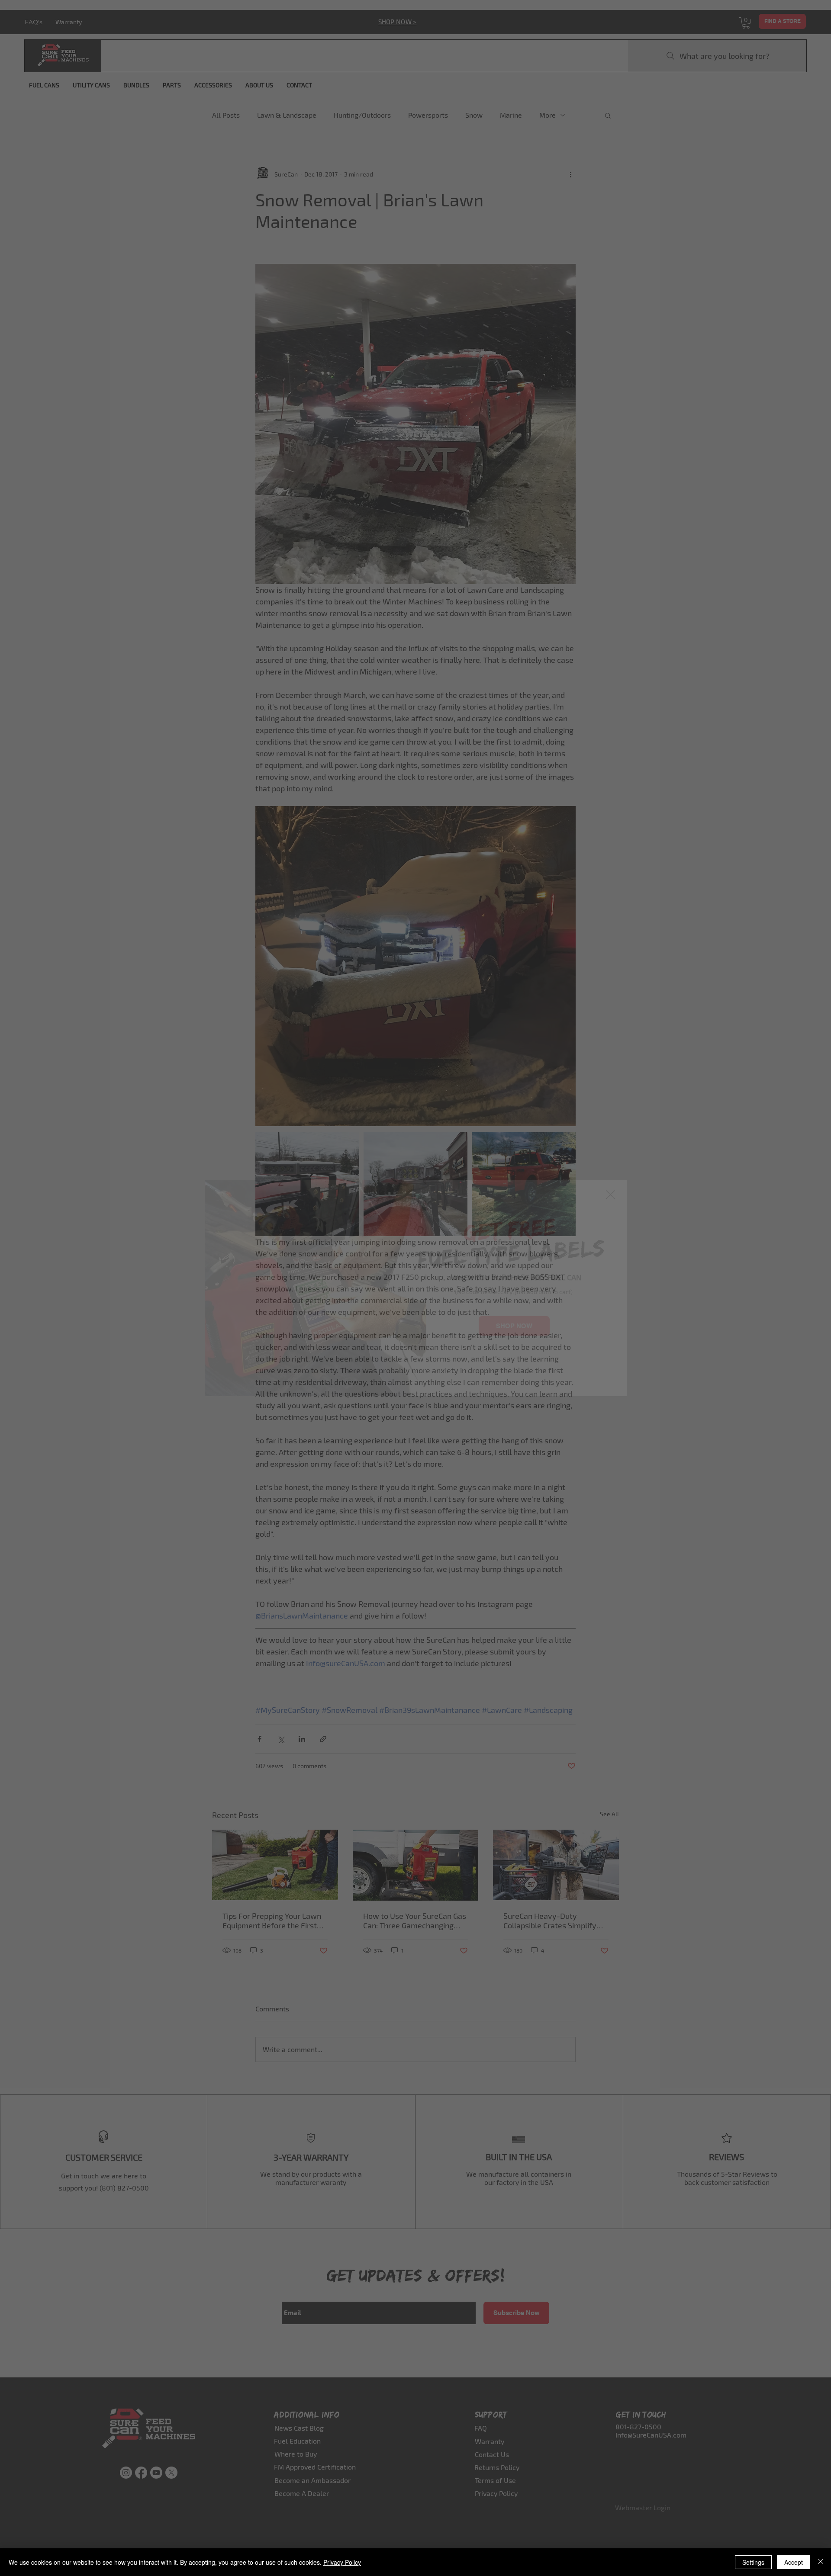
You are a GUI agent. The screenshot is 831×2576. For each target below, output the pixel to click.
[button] (610, 1195)
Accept (794, 2562)
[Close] (821, 2562)
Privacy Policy (342, 2562)
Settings (753, 2562)
